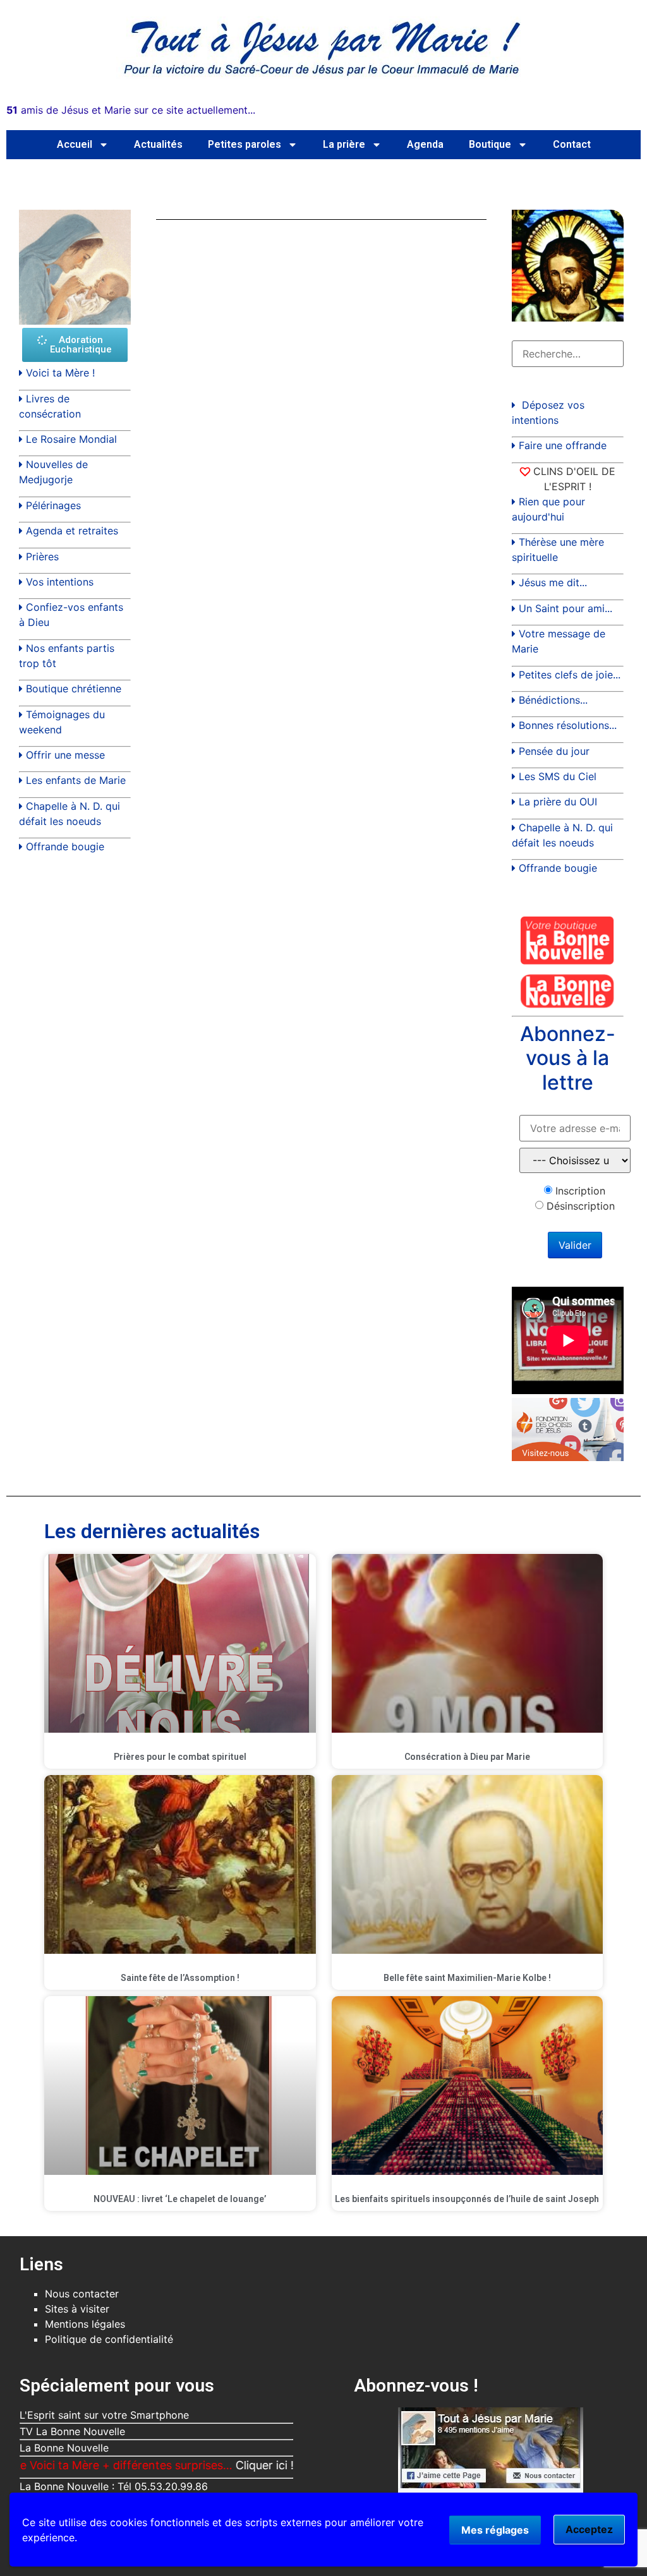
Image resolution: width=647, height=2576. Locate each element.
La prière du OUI (558, 802)
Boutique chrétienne (74, 689)
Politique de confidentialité (109, 2339)
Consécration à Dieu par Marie (467, 1757)
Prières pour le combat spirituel (180, 1757)
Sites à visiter (77, 2309)
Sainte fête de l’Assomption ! (180, 1978)
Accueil (75, 144)
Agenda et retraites (72, 531)
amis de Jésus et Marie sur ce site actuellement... (131, 110)
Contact (572, 144)
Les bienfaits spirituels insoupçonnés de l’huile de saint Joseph (467, 2199)
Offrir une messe (65, 755)
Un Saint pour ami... (565, 608)
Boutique (490, 144)
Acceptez (589, 2529)
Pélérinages (53, 505)
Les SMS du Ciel (558, 776)
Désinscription (581, 1206)
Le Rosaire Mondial (71, 439)
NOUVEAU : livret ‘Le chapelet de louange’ (180, 2199)
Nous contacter (82, 2294)
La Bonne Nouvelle (64, 2448)
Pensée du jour (554, 751)
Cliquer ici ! (205, 2465)
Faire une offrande (563, 445)
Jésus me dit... (553, 582)
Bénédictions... (553, 700)
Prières (42, 557)
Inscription (580, 1191)
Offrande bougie (65, 846)
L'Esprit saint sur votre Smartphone (104, 2415)
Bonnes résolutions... (568, 725)
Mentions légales (85, 2324)
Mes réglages (495, 2530)
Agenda (425, 144)
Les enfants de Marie (76, 780)
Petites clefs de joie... (570, 675)
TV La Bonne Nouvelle (72, 2431)
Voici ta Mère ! (60, 373)
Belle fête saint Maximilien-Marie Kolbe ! (467, 1978)
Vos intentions (60, 582)
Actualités (158, 144)
